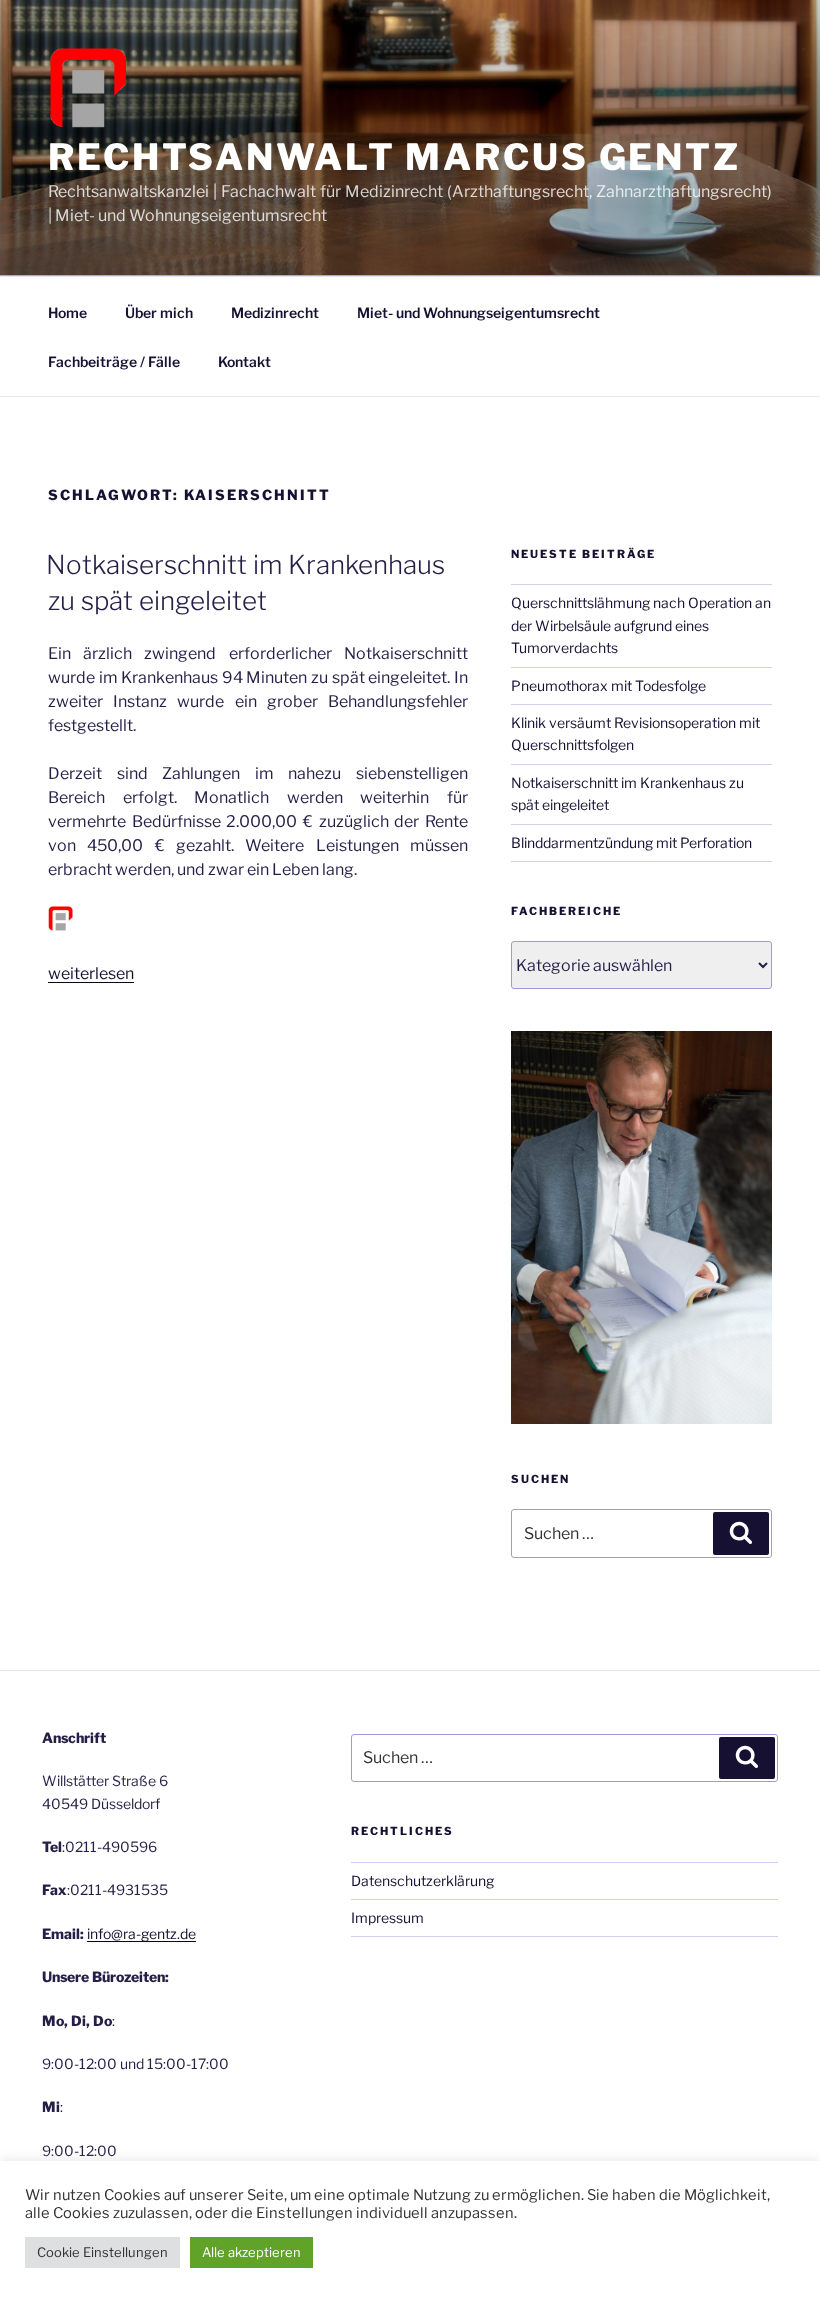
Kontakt (244, 361)
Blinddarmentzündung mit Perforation (631, 842)
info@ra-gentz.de (141, 1933)
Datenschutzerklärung (422, 1880)
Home (67, 312)
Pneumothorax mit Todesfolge (608, 685)
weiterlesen (91, 973)
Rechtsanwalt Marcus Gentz (394, 157)
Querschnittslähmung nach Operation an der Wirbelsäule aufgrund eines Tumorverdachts (641, 625)
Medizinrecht (275, 312)
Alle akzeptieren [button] (251, 2252)
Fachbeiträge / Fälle (114, 361)
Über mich (159, 312)
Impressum (387, 1917)
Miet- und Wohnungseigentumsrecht (478, 312)
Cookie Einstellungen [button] (102, 2252)
